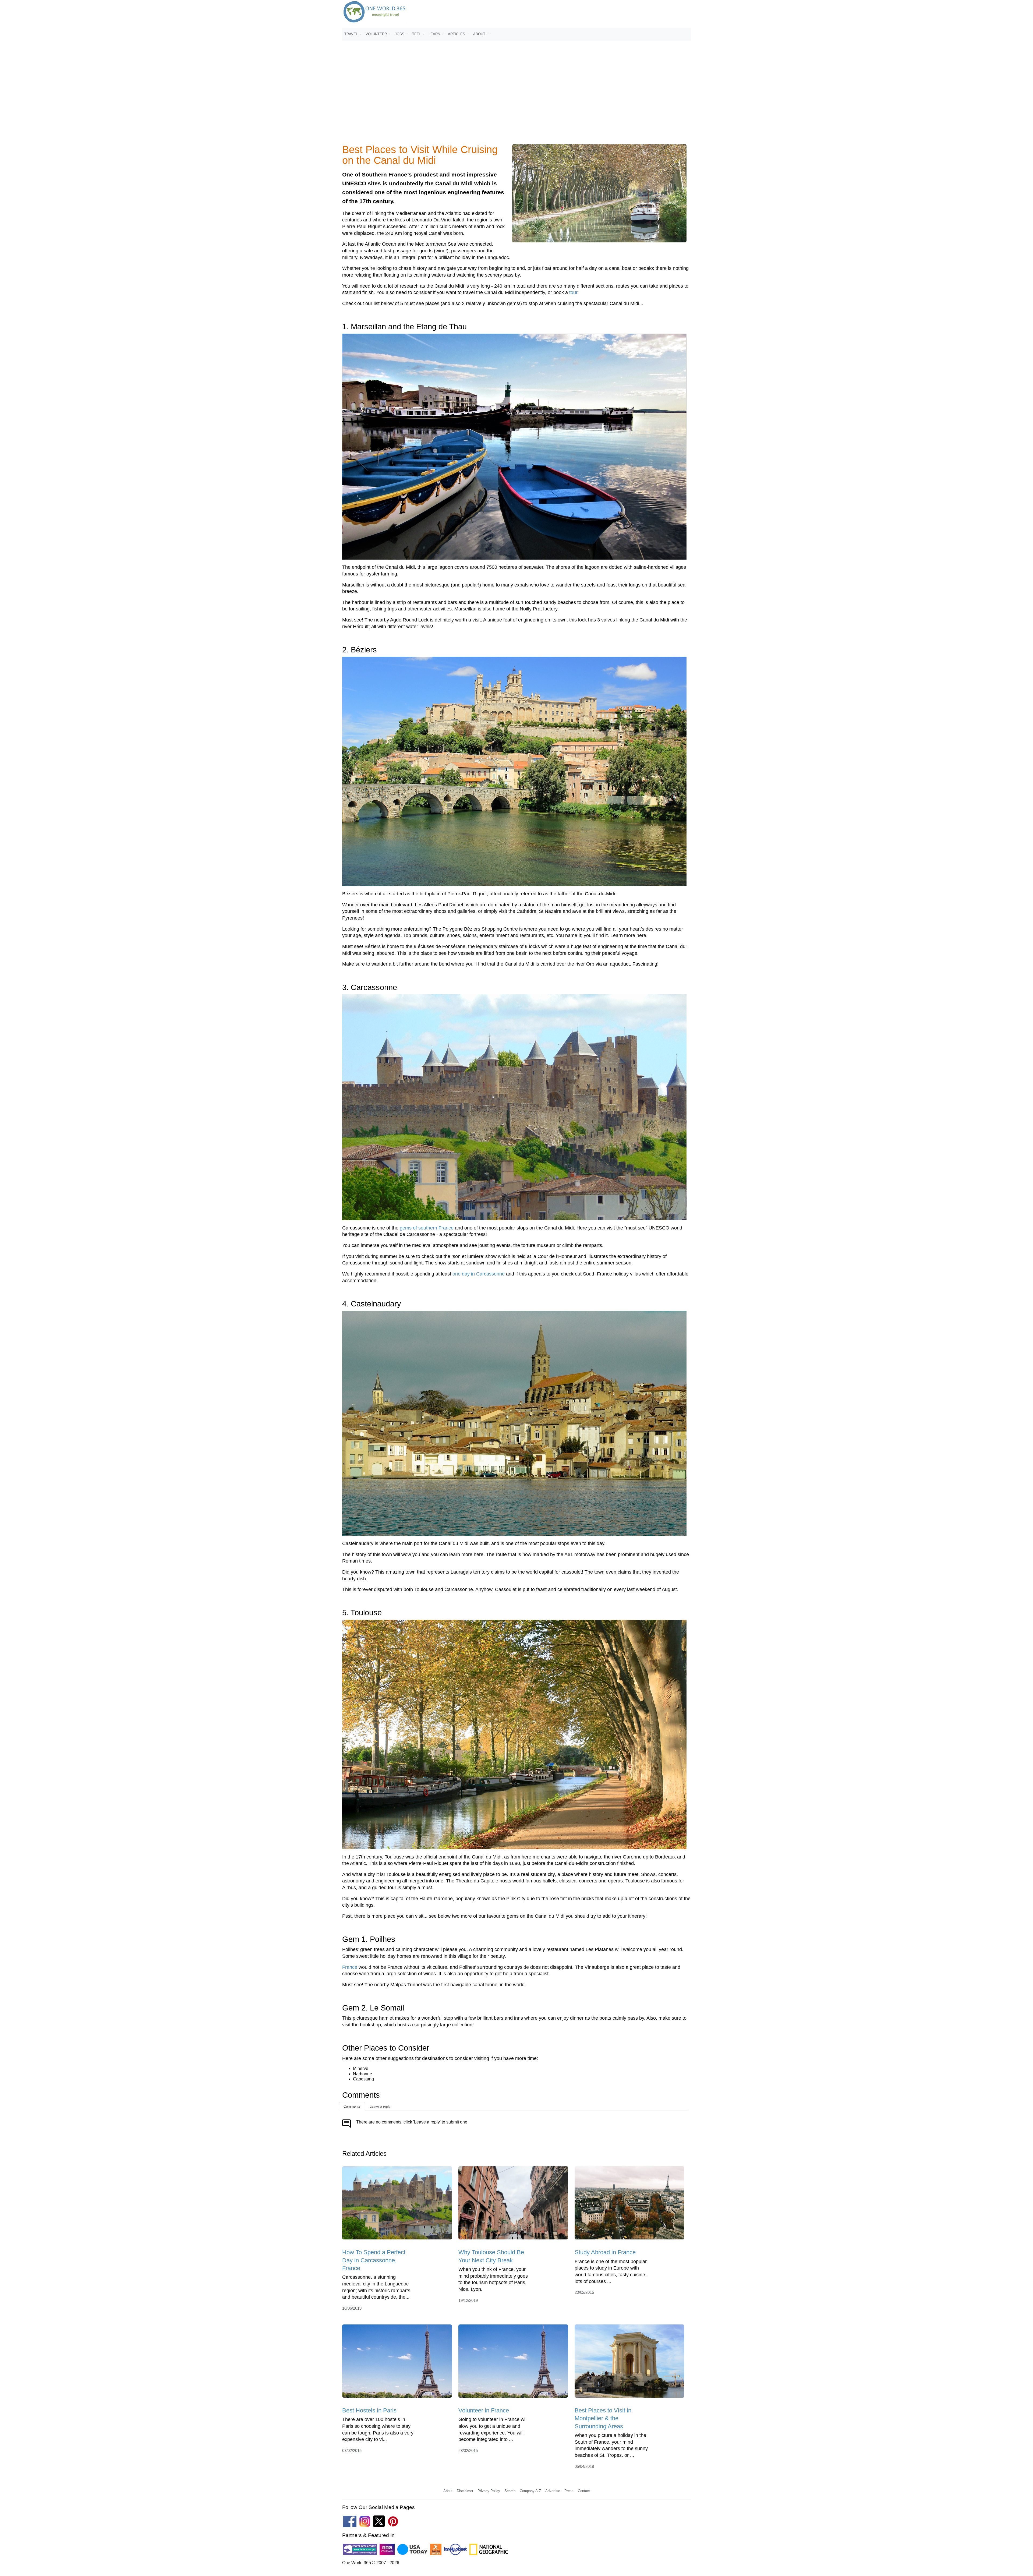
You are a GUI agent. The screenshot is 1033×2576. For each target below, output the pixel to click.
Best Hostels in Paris (369, 2410)
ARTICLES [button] (457, 34)
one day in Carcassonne (479, 1274)
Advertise (553, 2491)
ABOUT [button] (480, 34)
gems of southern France (427, 1228)
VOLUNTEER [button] (377, 34)
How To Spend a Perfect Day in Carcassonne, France (374, 2260)
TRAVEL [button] (352, 34)
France (350, 1967)
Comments (352, 2106)
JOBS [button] (400, 34)
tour (573, 292)
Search (510, 2491)
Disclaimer (465, 2491)
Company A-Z (530, 2491)
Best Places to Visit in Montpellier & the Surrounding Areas (603, 2418)
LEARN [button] (435, 34)
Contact (584, 2491)
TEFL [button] (417, 34)
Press (569, 2491)
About (448, 2491)
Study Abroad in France (605, 2252)
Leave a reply (380, 2106)
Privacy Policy (489, 2491)
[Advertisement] (516, 98)
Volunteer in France (484, 2410)
